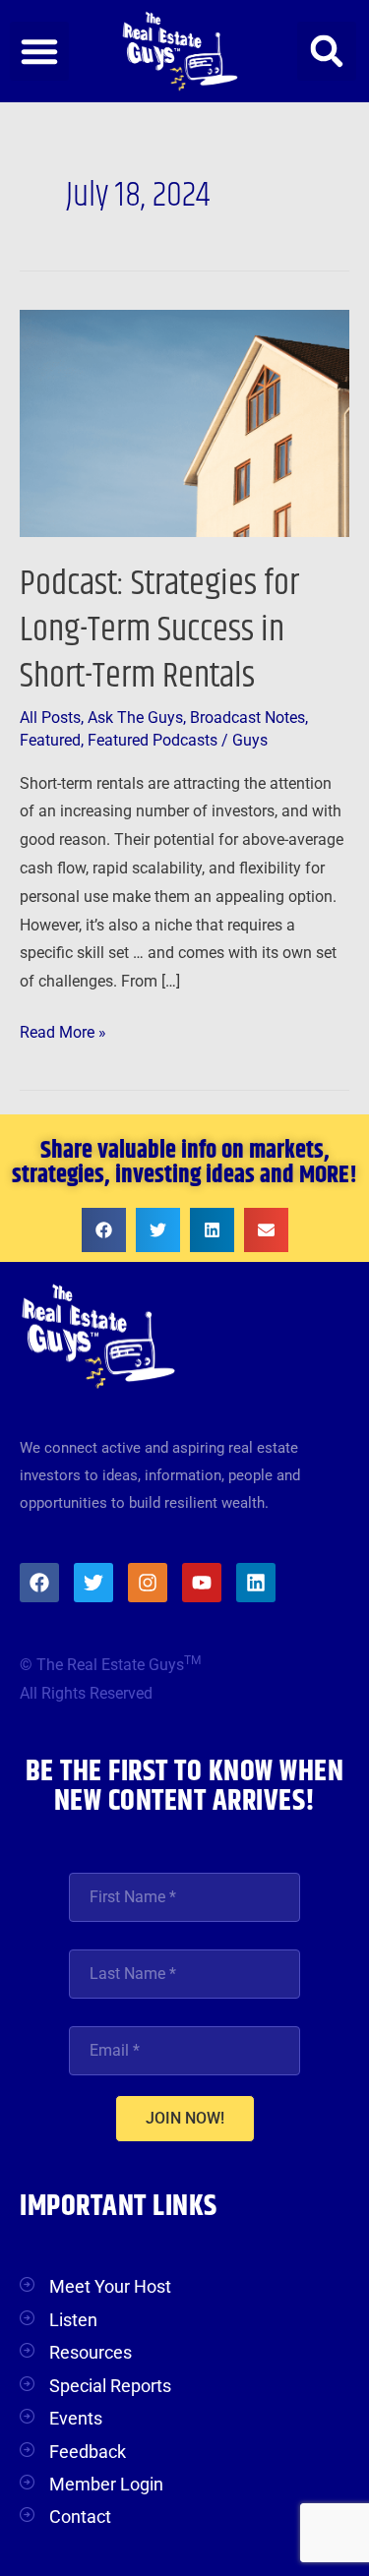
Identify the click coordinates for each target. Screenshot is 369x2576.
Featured (50, 741)
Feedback (88, 2452)
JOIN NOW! (185, 2118)
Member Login (106, 2484)
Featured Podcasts (153, 741)
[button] (39, 51)
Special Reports (110, 2386)
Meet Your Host (110, 2286)
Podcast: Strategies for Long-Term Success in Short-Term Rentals (159, 630)
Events (76, 2418)
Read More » (63, 1030)
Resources (91, 2352)
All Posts (50, 718)
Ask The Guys (135, 718)
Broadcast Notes (247, 718)
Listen (73, 2320)
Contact (80, 2516)
